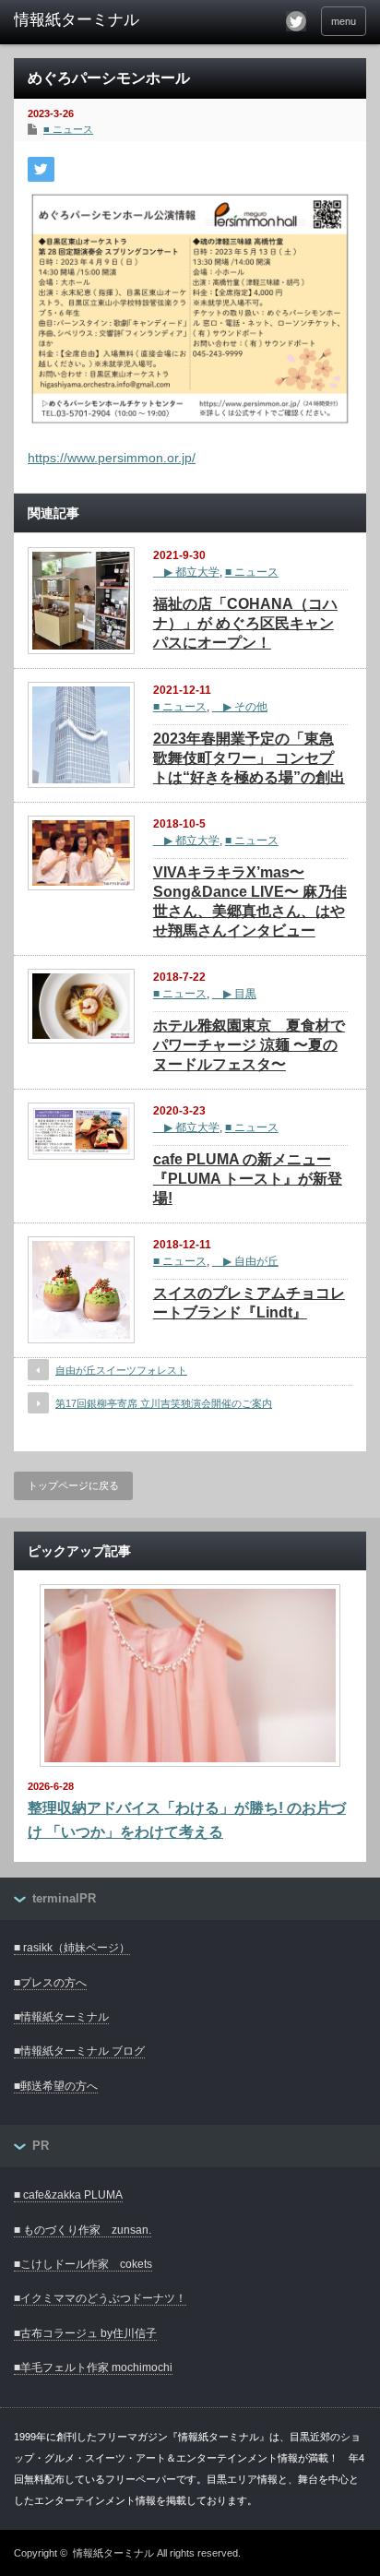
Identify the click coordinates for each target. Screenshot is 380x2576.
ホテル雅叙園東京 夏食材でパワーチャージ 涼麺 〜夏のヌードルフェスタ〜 (249, 1045)
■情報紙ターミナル (61, 2017)
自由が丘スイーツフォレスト (121, 1370)
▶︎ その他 (240, 707)
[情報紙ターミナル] (90, 20)
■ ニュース (68, 129)
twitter (296, 21)
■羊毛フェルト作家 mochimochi (93, 2367)
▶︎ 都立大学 (186, 572)
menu (344, 21)
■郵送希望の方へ (56, 2086)
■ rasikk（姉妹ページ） (72, 1948)
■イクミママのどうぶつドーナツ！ (100, 2298)
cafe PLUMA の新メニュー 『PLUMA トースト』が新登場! (248, 1179)
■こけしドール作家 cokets (83, 2264)
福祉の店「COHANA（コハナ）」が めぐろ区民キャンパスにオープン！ (245, 623)
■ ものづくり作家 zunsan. (83, 2230)
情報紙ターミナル (113, 2553)
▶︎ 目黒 (234, 994)
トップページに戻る (73, 1485)
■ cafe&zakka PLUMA (68, 2195)
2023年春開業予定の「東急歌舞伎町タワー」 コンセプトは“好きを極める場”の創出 (249, 758)
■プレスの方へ (50, 1983)
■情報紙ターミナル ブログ (79, 2051)
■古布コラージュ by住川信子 (85, 2333)
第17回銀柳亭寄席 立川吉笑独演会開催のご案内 (164, 1403)
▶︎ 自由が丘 (245, 1261)
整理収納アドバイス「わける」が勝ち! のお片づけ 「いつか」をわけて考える (187, 1820)
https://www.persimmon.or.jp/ (112, 458)
